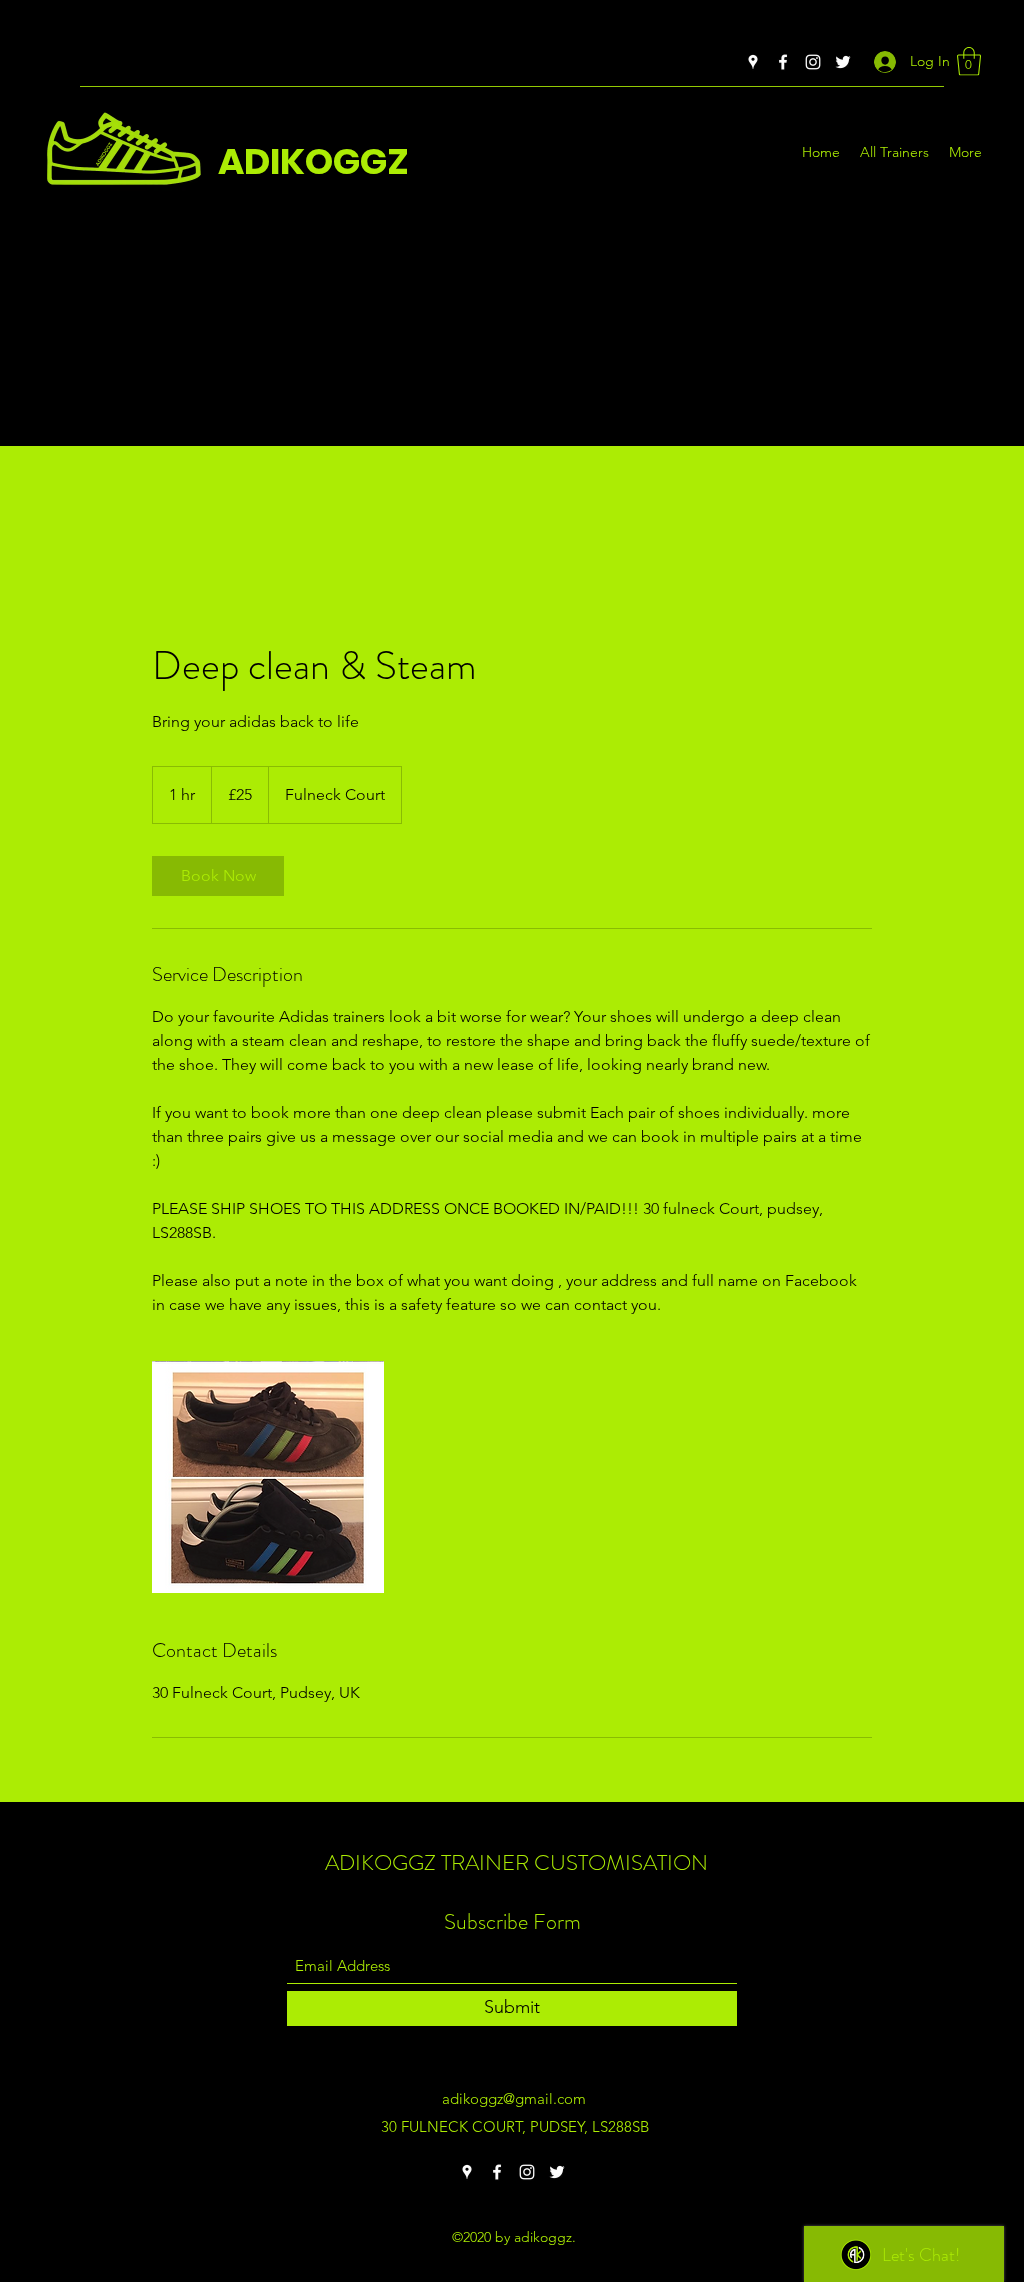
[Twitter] (843, 62)
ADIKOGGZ (313, 161)
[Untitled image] (268, 1477)
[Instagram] (813, 62)
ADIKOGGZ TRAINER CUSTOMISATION (516, 1862)
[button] (969, 61)
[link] (218, 876)
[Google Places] (753, 62)
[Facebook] (783, 62)
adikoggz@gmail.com (514, 2098)
